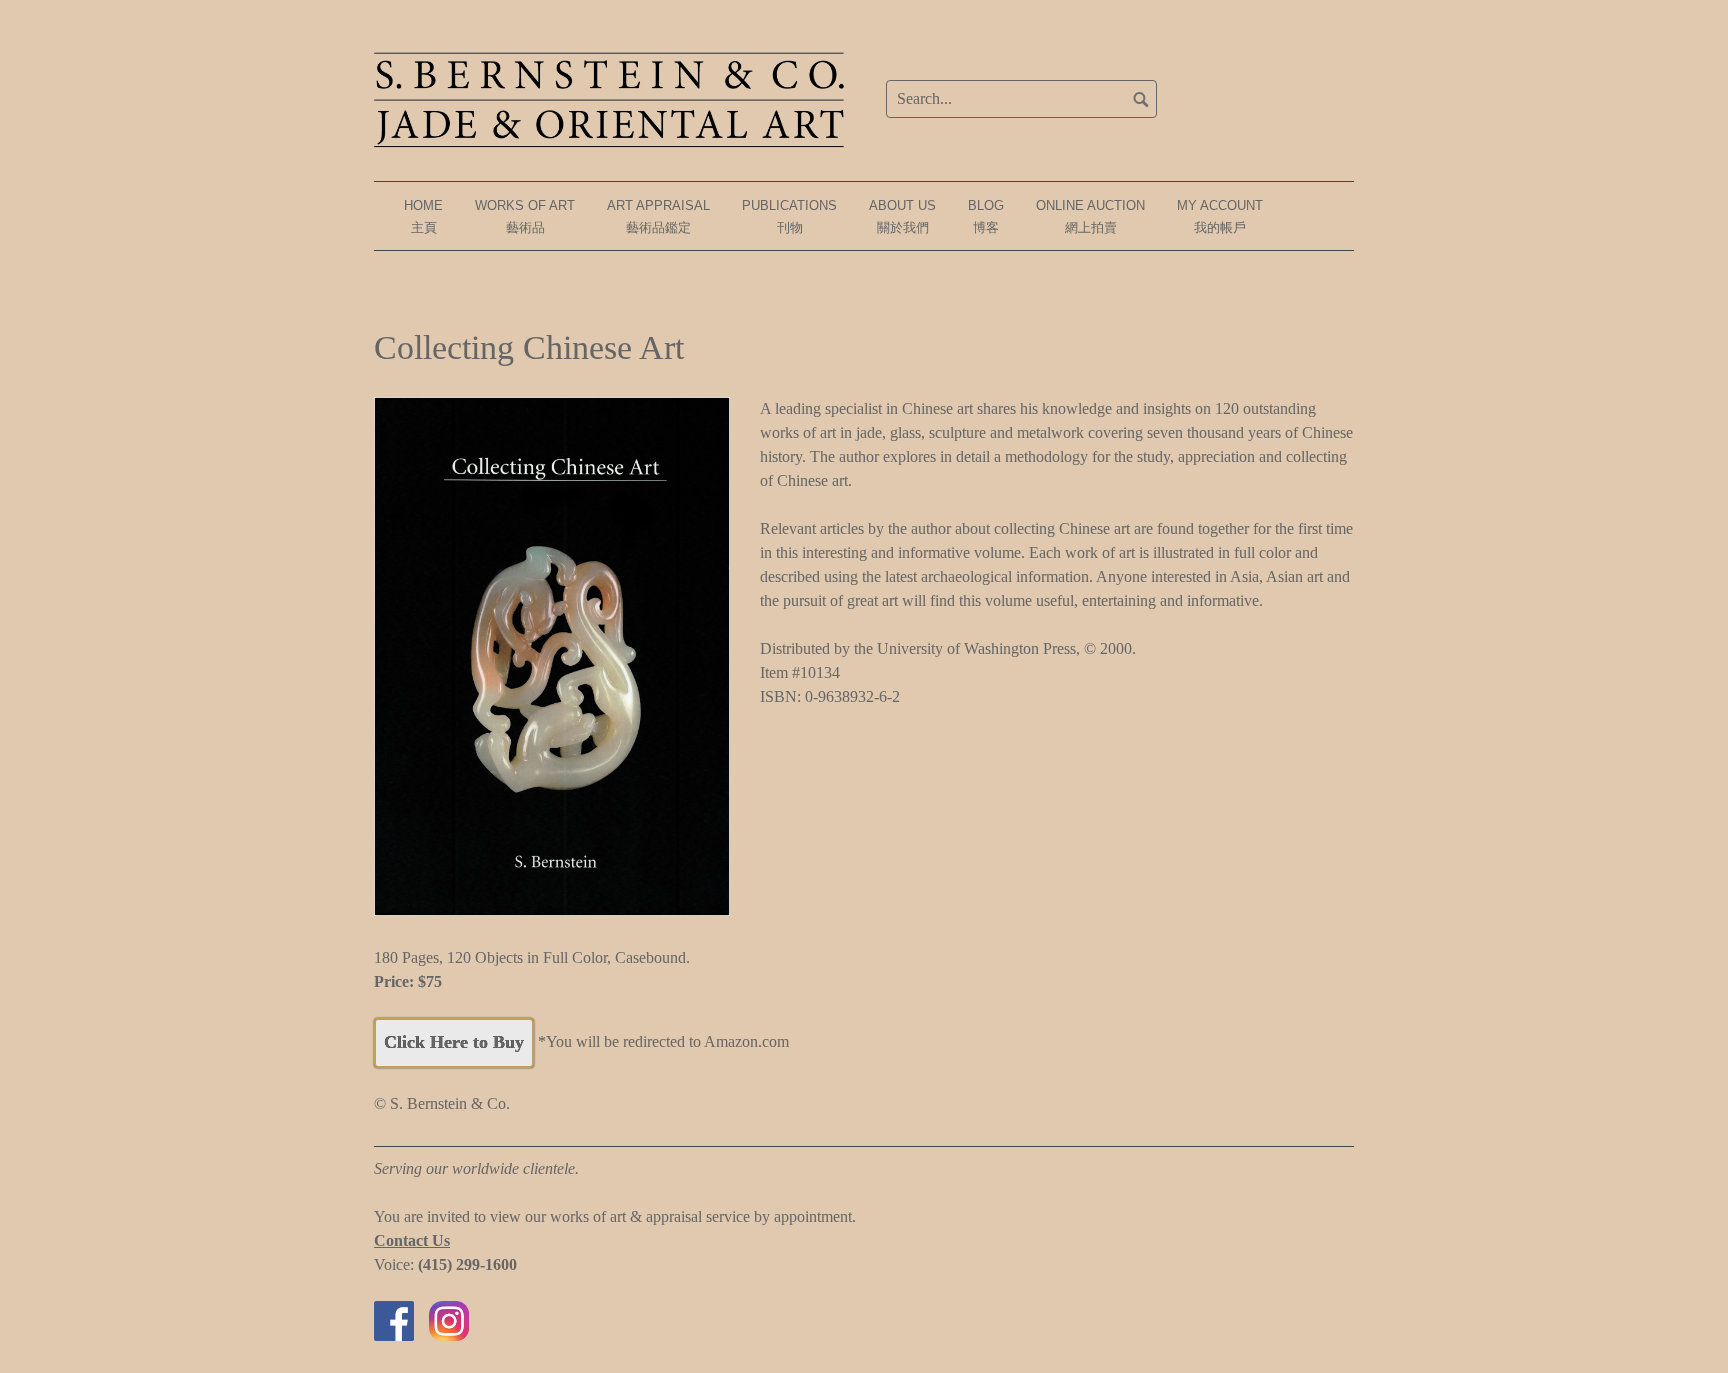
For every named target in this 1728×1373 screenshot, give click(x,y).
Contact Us (412, 1240)
